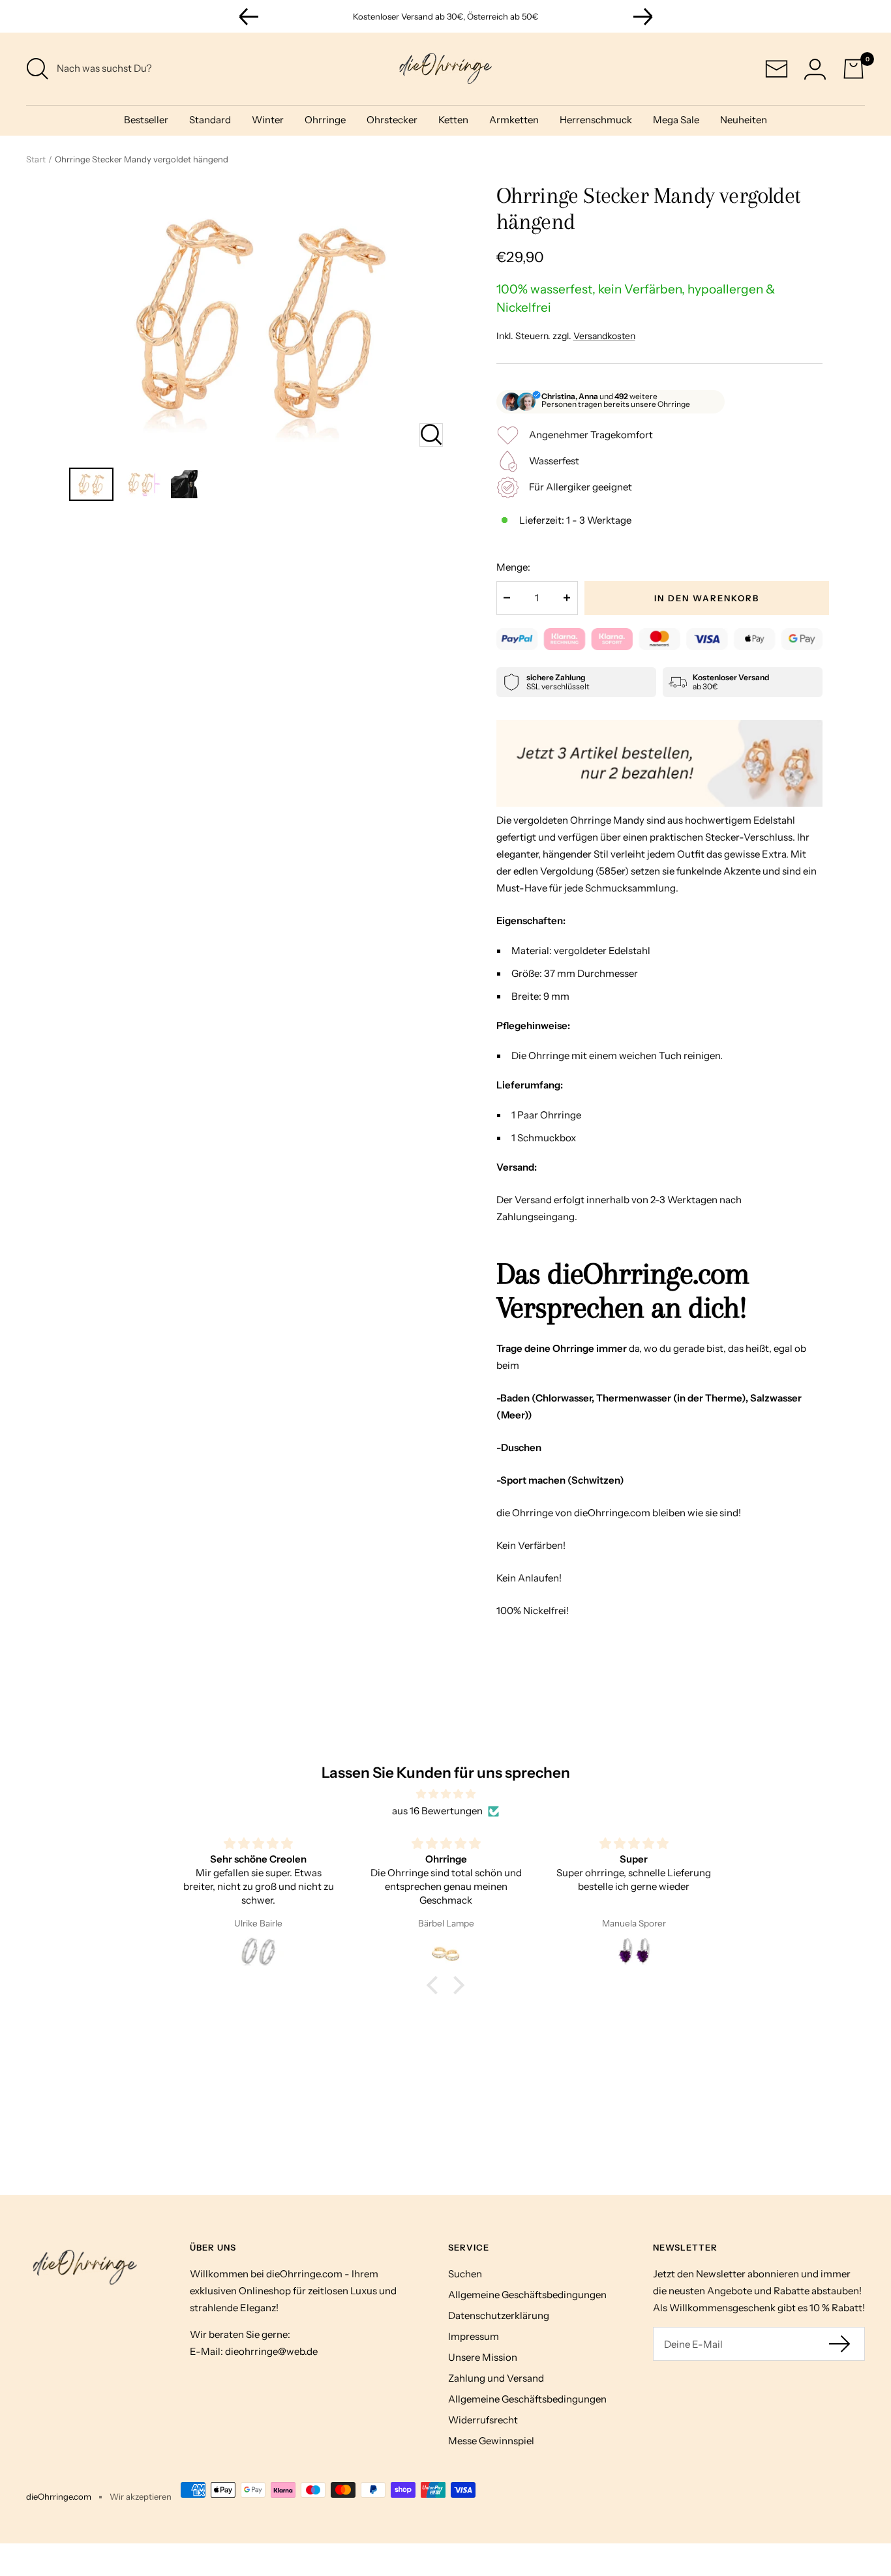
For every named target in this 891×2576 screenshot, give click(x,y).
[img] (445, 1794)
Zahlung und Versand (496, 2378)
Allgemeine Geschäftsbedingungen (527, 2295)
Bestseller (146, 120)
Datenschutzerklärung (499, 2315)
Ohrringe (325, 120)
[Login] (815, 69)
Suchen (465, 2274)
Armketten (514, 120)
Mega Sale (676, 120)
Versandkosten (604, 336)
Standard (210, 120)
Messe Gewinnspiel (491, 2441)
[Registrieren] (840, 2344)
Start (36, 159)
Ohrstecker (392, 120)
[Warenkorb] (853, 69)
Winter (268, 120)
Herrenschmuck (596, 120)
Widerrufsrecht (483, 2420)
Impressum (474, 2336)
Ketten (453, 120)
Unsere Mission (483, 2357)
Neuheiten (744, 120)
